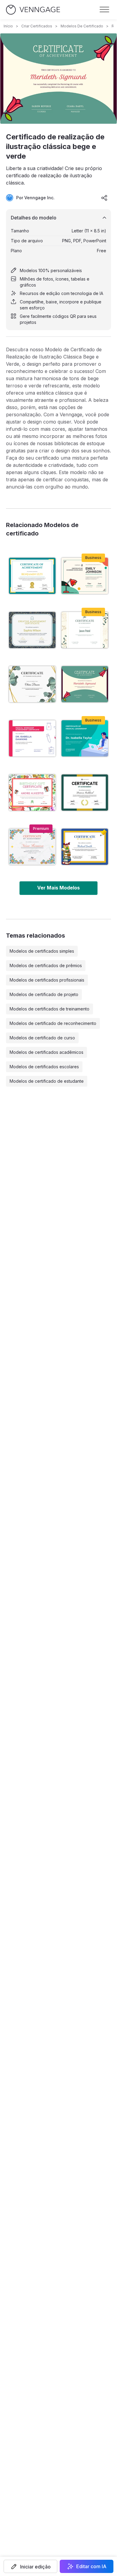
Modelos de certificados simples (42, 951)
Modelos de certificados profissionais (47, 980)
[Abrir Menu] (104, 10)
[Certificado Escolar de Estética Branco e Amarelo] (85, 630)
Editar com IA (91, 2566)
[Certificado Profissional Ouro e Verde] (85, 793)
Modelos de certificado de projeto (44, 994)
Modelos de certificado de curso (42, 1038)
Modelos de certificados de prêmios (46, 965)
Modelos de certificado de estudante (47, 1081)
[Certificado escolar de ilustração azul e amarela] (85, 847)
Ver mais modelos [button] (58, 888)
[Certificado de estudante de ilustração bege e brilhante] (85, 576)
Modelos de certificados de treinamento (49, 1009)
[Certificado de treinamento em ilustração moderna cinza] (32, 684)
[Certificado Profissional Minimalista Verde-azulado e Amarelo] (32, 576)
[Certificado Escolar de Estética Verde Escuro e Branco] (32, 630)
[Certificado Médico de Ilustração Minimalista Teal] (85, 738)
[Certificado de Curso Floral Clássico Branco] (32, 847)
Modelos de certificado (82, 26)
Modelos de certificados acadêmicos (46, 1052)
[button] (30, 2566)
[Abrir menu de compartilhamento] (104, 198)
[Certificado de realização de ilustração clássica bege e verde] (85, 684)
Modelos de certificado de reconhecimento (53, 1023)
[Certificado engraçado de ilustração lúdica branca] (32, 793)
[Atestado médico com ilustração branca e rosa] (32, 738)
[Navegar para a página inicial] (33, 10)
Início (8, 26)
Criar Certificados (37, 26)
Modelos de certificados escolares (44, 1067)
